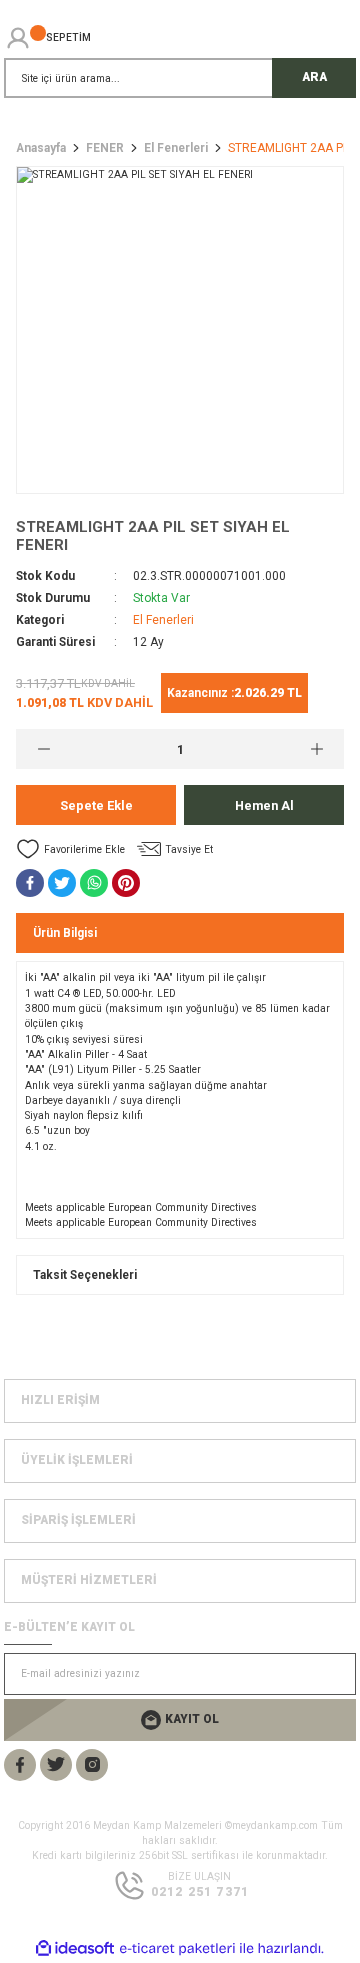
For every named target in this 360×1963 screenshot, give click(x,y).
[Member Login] (18, 38)
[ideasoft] (75, 1949)
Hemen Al (264, 805)
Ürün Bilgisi (65, 933)
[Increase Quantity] (316, 749)
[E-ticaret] (177, 1948)
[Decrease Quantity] (43, 749)
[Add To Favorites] (70, 849)
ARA (314, 77)
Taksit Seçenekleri (85, 1275)
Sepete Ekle (96, 805)
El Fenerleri (163, 620)
